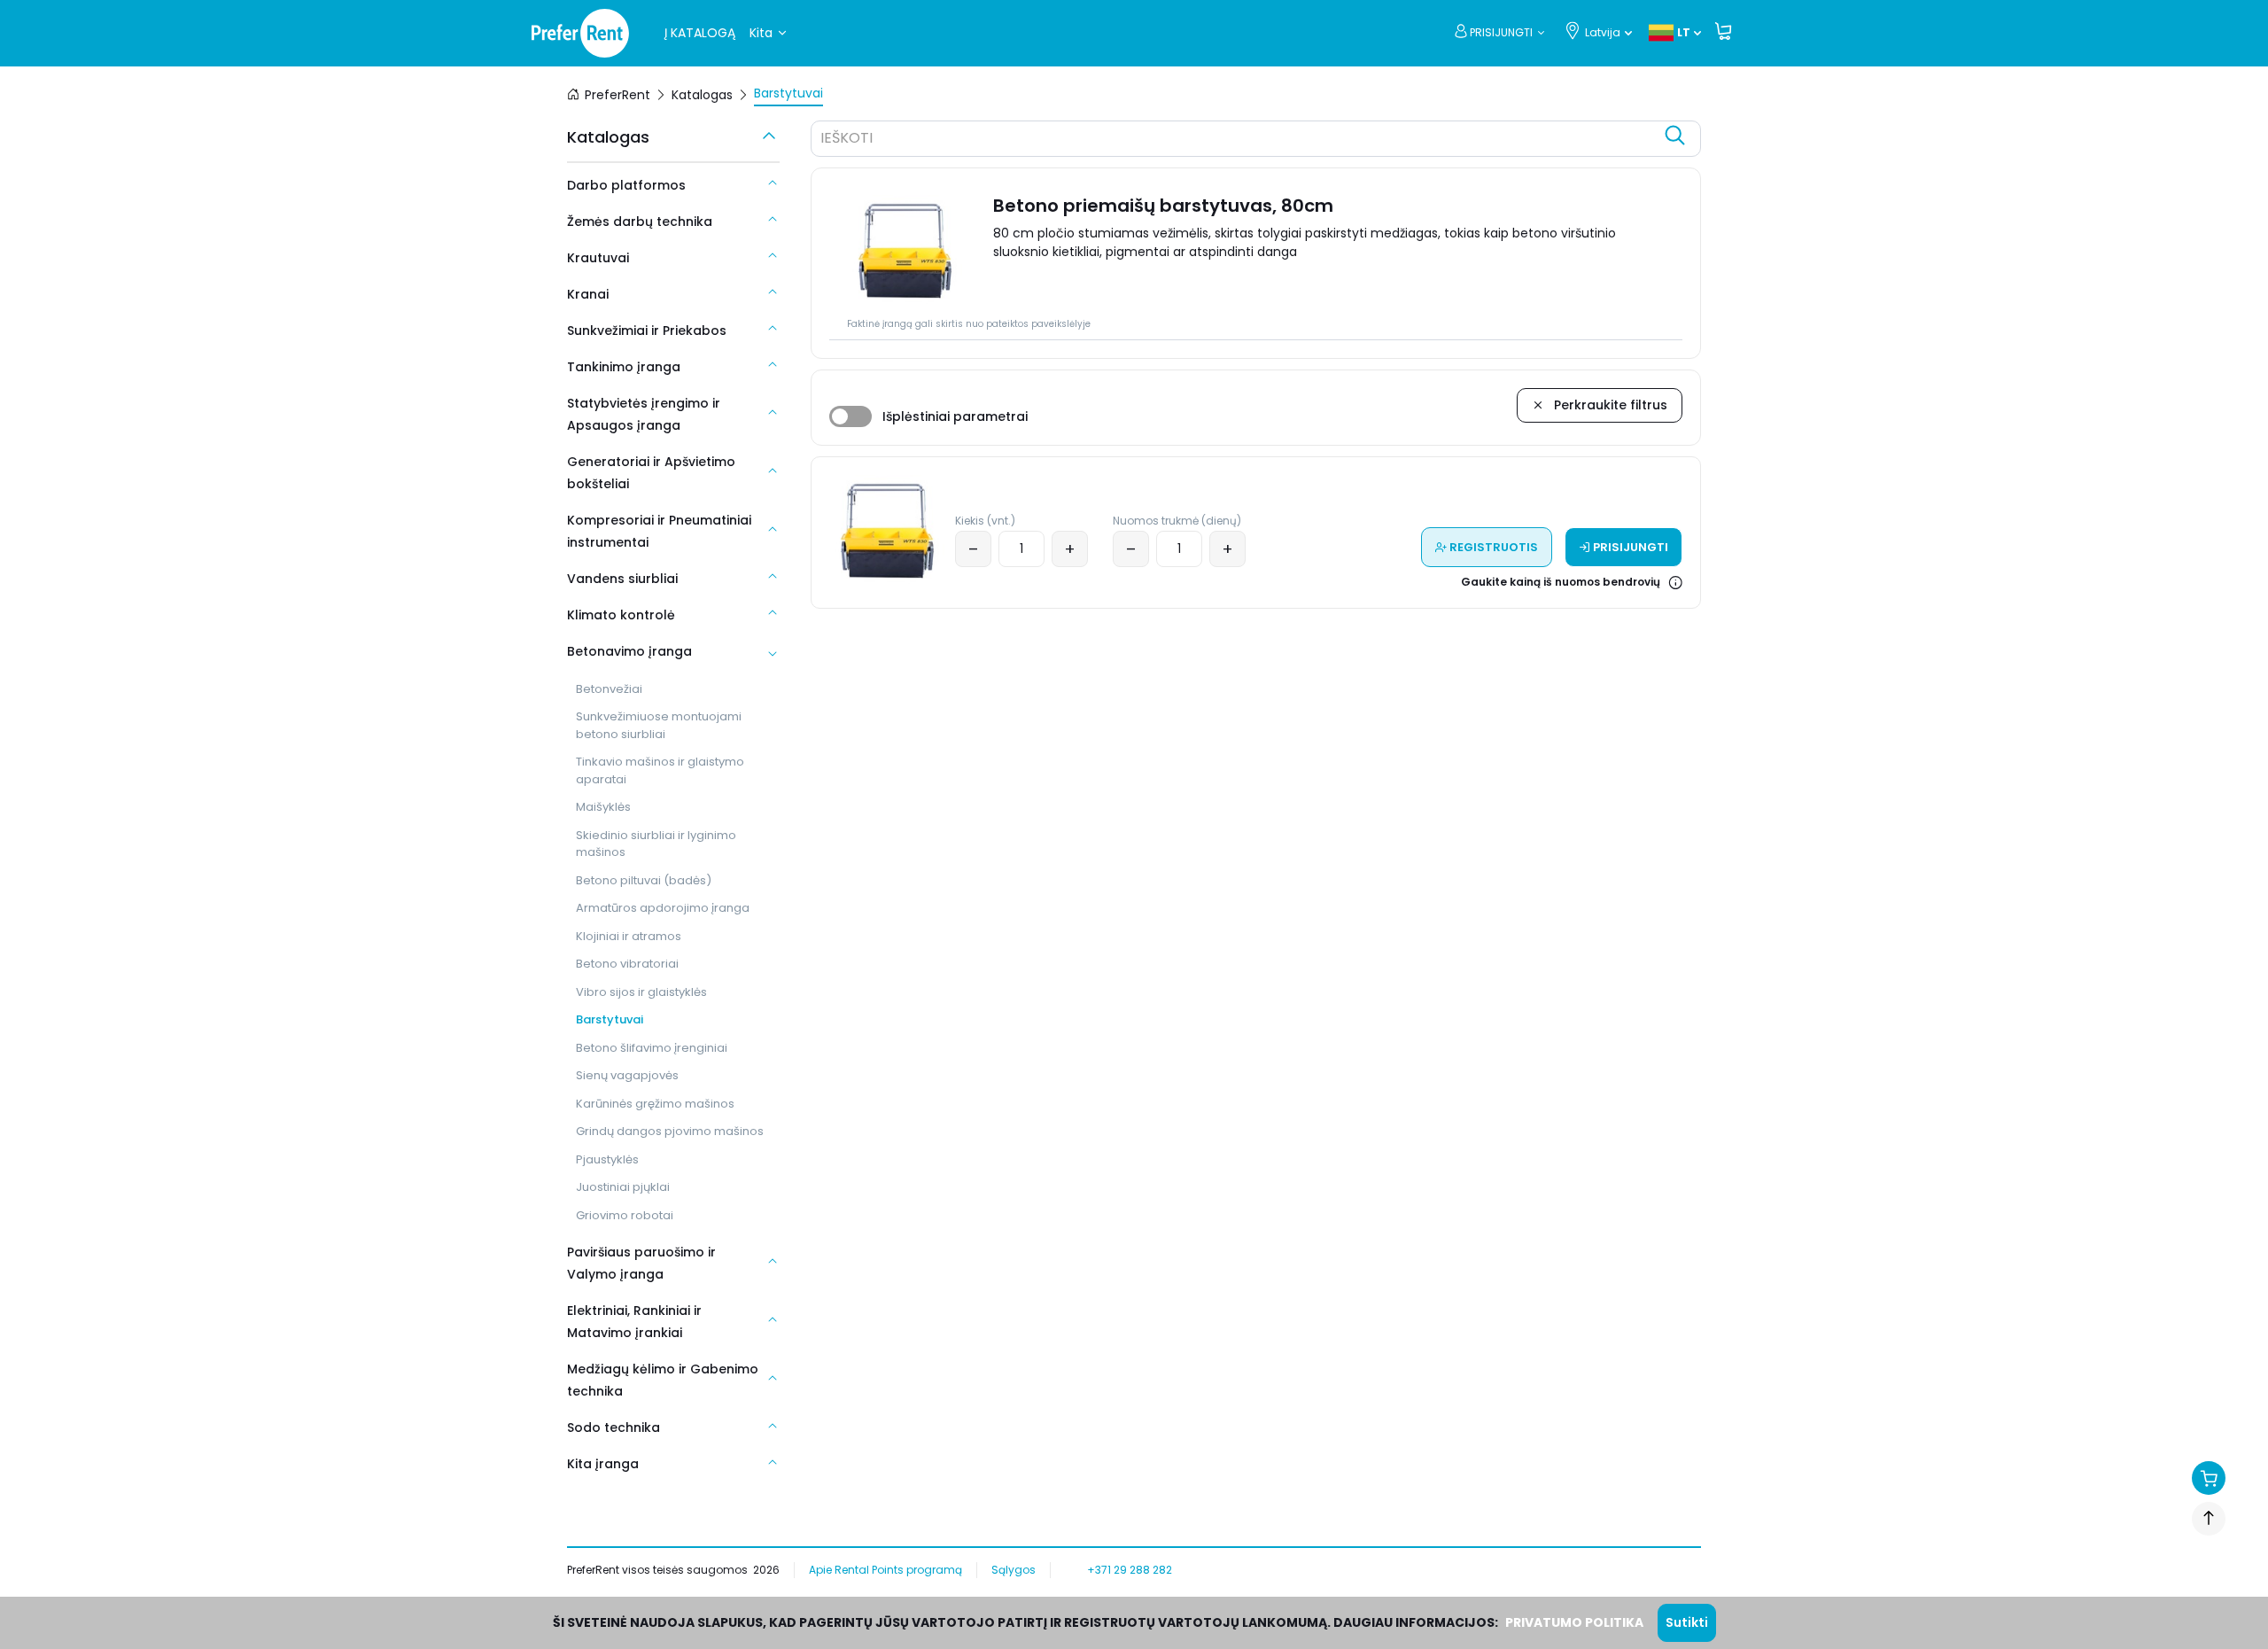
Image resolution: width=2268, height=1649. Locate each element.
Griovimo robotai (625, 1215)
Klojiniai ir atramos (629, 936)
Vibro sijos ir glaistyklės (641, 992)
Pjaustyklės (607, 1159)
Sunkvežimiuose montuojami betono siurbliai (659, 725)
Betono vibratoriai (627, 964)
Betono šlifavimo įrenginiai (652, 1048)
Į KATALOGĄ (700, 33)
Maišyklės (603, 807)
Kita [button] (761, 33)
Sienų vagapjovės (627, 1075)
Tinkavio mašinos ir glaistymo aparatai (660, 770)
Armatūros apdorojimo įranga (663, 908)
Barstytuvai (610, 1019)
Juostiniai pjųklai (623, 1187)
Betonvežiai (609, 689)
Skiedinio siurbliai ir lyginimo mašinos (656, 844)
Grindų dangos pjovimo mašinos (670, 1131)
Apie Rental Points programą (885, 1570)
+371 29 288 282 (1130, 1570)
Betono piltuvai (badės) (644, 880)
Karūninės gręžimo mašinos (655, 1104)
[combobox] (1238, 141)
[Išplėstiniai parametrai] (850, 416)
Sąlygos (1014, 1570)
